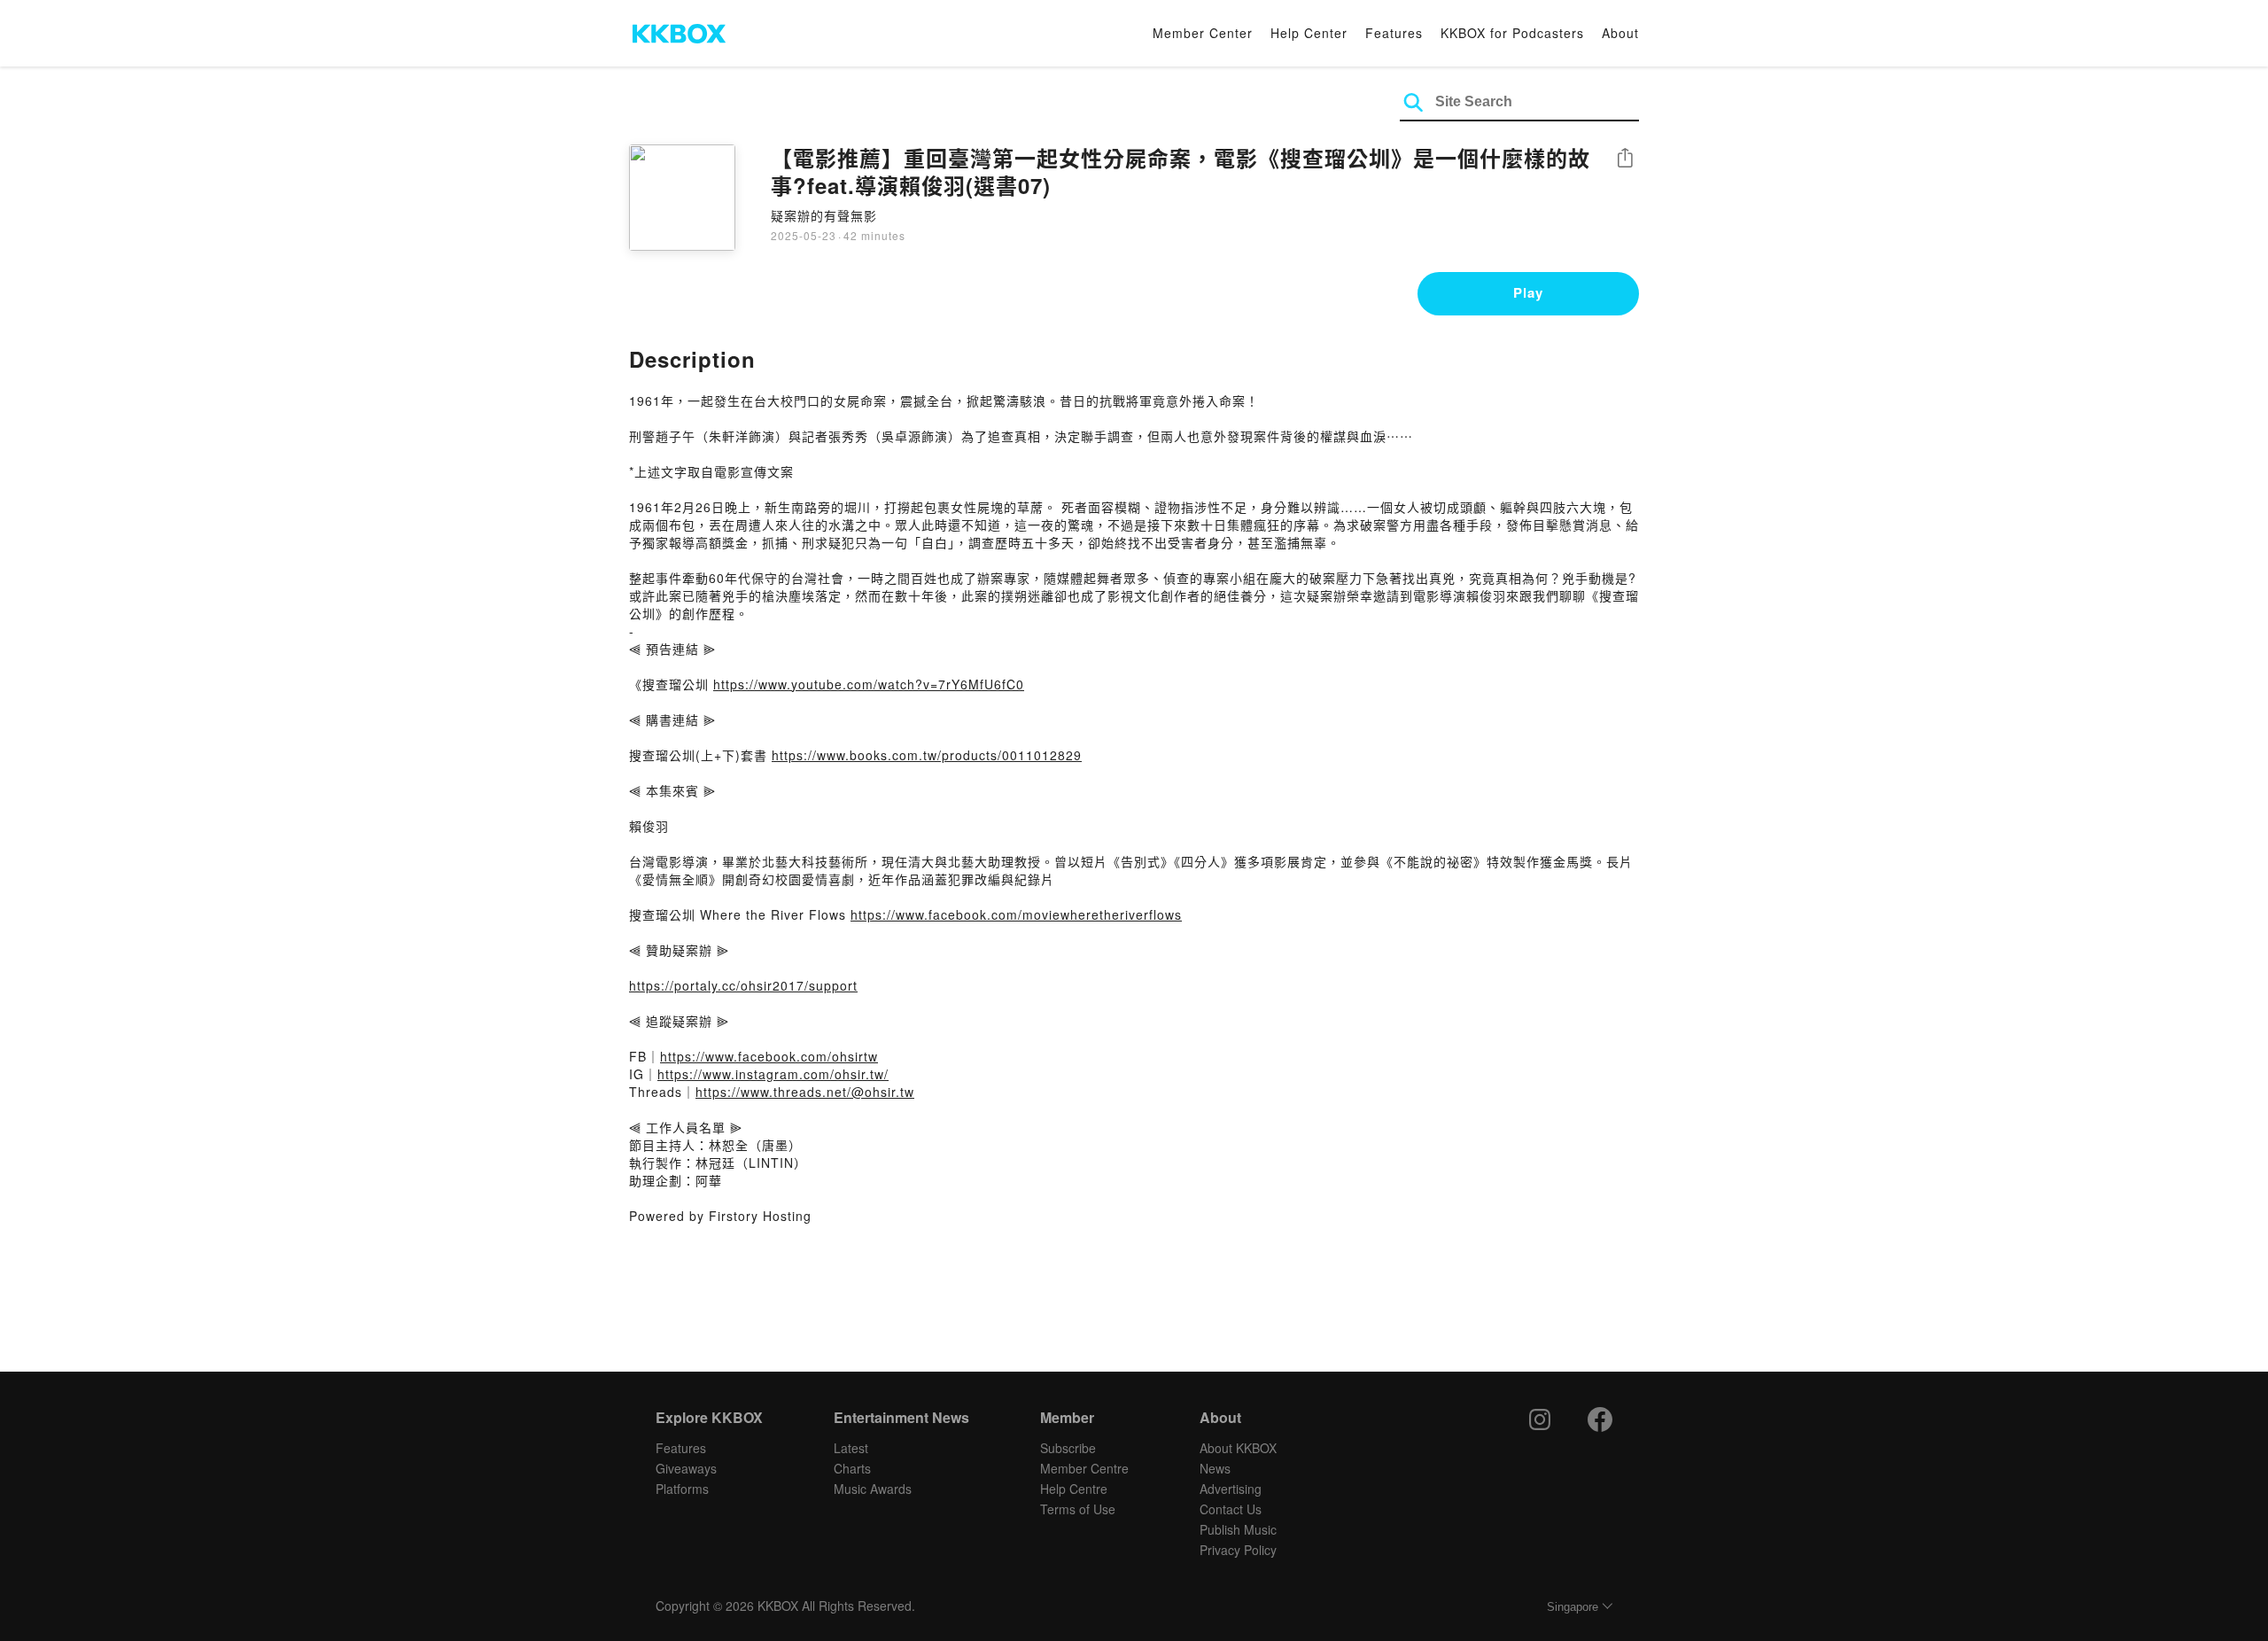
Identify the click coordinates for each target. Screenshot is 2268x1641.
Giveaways (686, 1468)
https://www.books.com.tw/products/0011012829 (927, 755)
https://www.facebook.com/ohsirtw (769, 1056)
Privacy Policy (1238, 1550)
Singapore (1573, 1607)
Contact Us (1231, 1509)
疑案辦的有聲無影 (824, 215)
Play (1528, 292)
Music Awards (873, 1489)
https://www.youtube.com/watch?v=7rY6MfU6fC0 (869, 684)
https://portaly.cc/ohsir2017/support (743, 985)
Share (1625, 159)
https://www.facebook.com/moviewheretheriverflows (1016, 914)
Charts (852, 1468)
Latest (851, 1448)
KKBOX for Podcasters (1512, 33)
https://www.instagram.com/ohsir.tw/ (773, 1074)
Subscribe (1068, 1448)
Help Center (1309, 33)
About (1620, 33)
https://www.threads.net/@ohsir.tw (805, 1092)
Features (1394, 33)
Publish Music (1238, 1529)
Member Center (1203, 33)
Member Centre (1084, 1468)
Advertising (1231, 1489)
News (1215, 1468)
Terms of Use (1078, 1509)
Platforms (682, 1489)
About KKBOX (1238, 1448)
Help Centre (1074, 1489)
